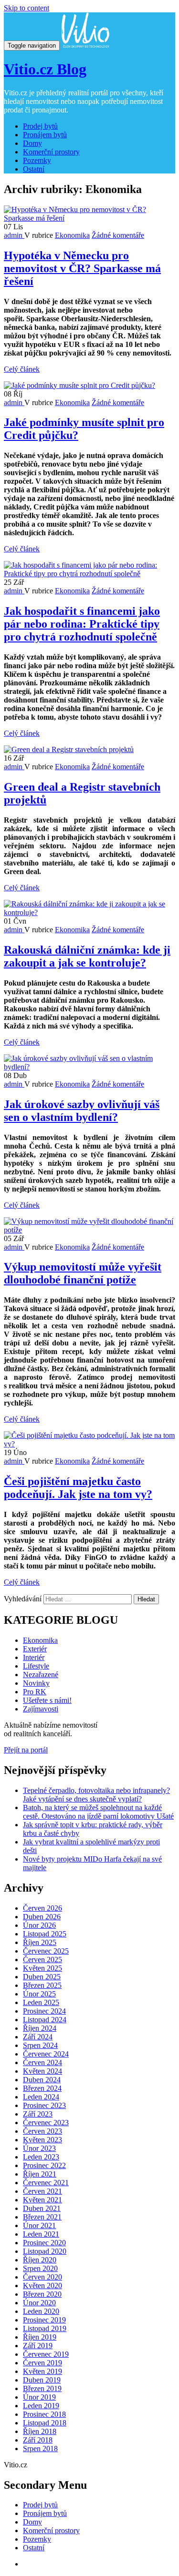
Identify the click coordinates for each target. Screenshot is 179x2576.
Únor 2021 (39, 2225)
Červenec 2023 (46, 2123)
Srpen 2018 (40, 2449)
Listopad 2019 (45, 2328)
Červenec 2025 (46, 1951)
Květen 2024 (42, 2071)
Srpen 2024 (40, 2045)
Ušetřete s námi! (47, 1700)
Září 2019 (38, 2346)
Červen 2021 (42, 2191)
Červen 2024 (42, 2062)
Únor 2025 (39, 1994)
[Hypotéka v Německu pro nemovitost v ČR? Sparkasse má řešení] (89, 218)
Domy (32, 143)
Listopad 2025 (45, 1934)
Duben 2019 (42, 2380)
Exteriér (35, 1649)
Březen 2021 (42, 2217)
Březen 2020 (42, 2294)
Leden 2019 (41, 2406)
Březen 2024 (42, 2088)
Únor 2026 (39, 1925)
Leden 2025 (41, 2002)
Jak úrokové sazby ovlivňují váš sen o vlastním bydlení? (82, 1111)
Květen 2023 (42, 2140)
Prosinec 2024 (44, 2011)
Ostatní (34, 169)
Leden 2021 (41, 2234)
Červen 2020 (42, 2277)
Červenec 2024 (46, 2054)
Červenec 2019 (46, 2354)
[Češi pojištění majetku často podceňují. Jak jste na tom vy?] (89, 1444)
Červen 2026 (42, 1908)
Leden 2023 (41, 2157)
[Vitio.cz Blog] (85, 45)
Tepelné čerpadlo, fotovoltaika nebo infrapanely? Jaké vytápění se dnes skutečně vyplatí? (96, 1795)
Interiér (34, 1657)
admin (14, 235)
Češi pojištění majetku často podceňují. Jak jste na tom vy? (78, 1488)
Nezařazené (41, 1675)
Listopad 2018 (45, 2423)
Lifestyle (36, 1666)
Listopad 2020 (45, 2251)
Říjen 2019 (40, 2337)
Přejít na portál (26, 1750)
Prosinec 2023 (44, 2105)
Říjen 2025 (40, 1942)
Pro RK (35, 1692)
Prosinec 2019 (44, 2320)
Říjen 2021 (40, 2174)
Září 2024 (38, 2037)
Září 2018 (38, 2440)
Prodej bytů (40, 126)
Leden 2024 (41, 2097)
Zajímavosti (41, 1709)
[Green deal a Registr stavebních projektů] (69, 749)
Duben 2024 (42, 2080)
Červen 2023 (42, 2131)
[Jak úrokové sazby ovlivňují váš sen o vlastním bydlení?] (89, 1067)
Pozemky (37, 160)
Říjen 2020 (40, 2260)
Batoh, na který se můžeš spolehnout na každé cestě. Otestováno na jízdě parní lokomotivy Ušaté (98, 1812)
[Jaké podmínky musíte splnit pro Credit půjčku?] (79, 385)
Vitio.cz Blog (45, 69)
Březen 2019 (42, 2388)
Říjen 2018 (40, 2431)
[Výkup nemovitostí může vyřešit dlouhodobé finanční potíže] (89, 1230)
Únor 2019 (39, 2397)
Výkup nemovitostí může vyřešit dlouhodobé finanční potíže (83, 1273)
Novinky (36, 1683)
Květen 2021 (42, 2200)
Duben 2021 (42, 2208)
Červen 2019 (42, 2363)
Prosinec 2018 (44, 2414)
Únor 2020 (39, 2303)
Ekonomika (72, 235)
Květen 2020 (42, 2286)
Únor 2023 (39, 2148)
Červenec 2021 (46, 2183)
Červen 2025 (42, 1960)
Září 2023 (38, 2114)
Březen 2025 (42, 1985)
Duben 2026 (42, 1917)
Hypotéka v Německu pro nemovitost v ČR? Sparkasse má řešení (82, 268)
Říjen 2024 (40, 2028)
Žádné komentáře (118, 235)
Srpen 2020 (40, 2268)
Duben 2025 (42, 1977)
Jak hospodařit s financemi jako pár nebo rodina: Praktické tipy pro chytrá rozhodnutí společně (82, 624)
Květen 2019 (42, 2371)
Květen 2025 (42, 1968)
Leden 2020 (41, 2311)
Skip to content (26, 8)
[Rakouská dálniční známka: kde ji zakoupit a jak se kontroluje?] (89, 912)
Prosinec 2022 (44, 2165)
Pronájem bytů (45, 135)
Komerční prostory (51, 152)
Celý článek (22, 369)
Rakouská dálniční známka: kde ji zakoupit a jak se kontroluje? (87, 956)
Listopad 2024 (45, 2020)
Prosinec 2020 (44, 2243)
